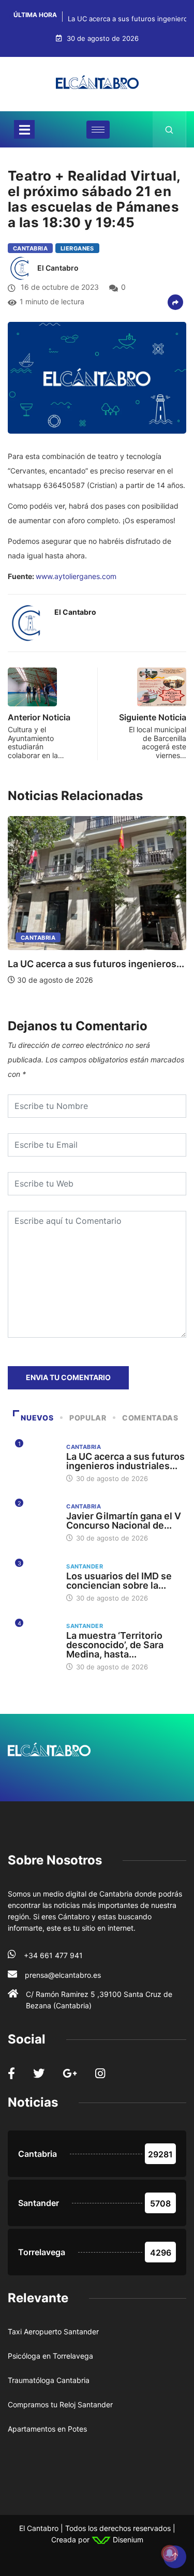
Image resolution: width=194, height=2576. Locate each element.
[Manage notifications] (170, 2553)
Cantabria (30, 248)
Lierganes (77, 248)
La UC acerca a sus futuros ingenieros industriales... (125, 1461)
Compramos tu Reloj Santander (60, 2404)
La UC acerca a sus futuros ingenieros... (96, 964)
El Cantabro (58, 268)
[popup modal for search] (169, 129)
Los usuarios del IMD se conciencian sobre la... (119, 1581)
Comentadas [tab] (150, 1418)
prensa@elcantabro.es (63, 1975)
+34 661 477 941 (53, 1955)
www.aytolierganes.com (76, 576)
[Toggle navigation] (24, 129)
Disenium (127, 2540)
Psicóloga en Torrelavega (50, 2356)
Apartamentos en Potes (47, 2429)
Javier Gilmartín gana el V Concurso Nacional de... (124, 1521)
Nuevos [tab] (37, 1418)
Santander (85, 1566)
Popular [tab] (88, 1418)
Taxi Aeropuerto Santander (53, 2331)
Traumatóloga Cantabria (49, 2380)
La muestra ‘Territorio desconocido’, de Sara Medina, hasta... (115, 1645)
